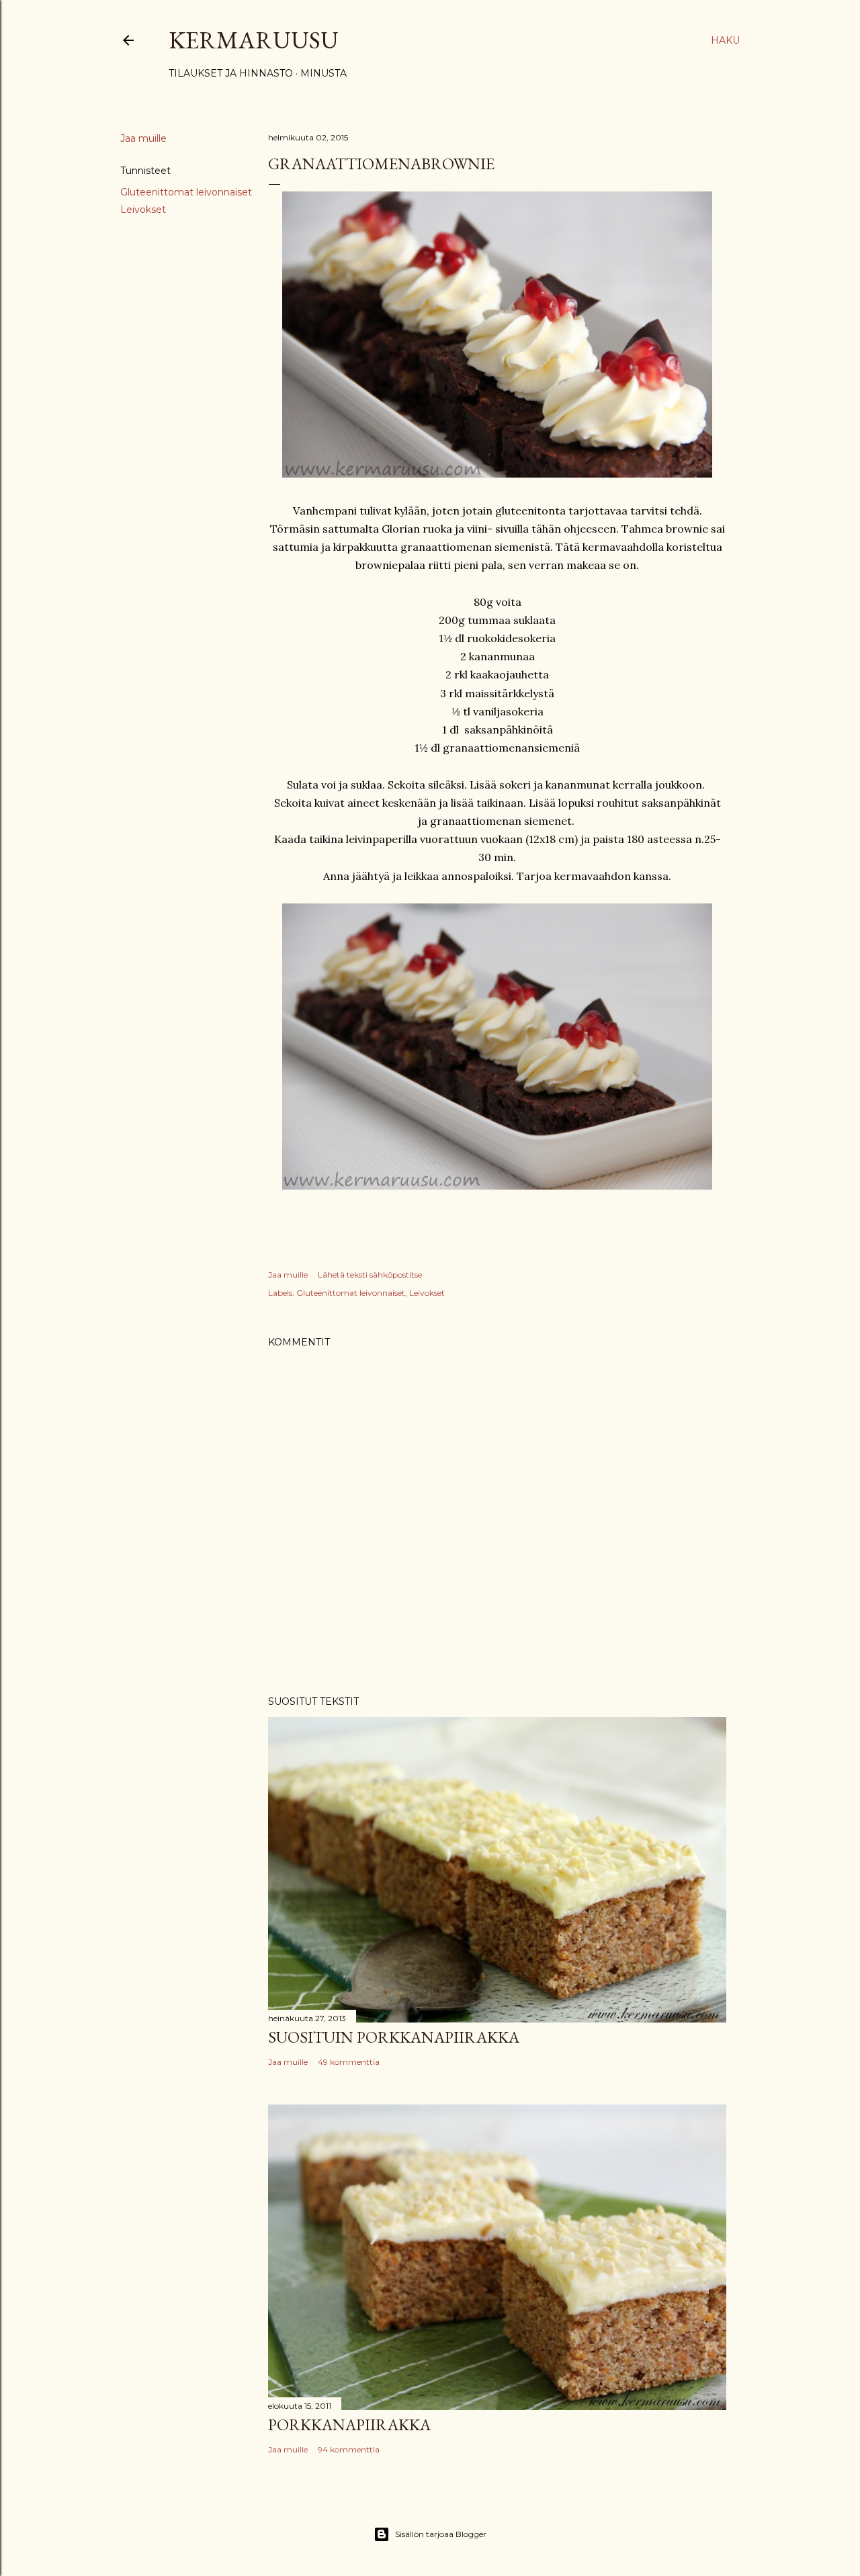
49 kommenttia (349, 2062)
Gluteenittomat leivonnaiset (186, 192)
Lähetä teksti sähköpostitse (370, 1275)
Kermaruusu (254, 40)
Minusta (324, 73)
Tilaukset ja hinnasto (231, 73)
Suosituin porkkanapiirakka (394, 2037)
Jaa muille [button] (143, 138)
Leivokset (143, 210)
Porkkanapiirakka (349, 2425)
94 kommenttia (349, 2449)
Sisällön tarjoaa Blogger (441, 2534)
